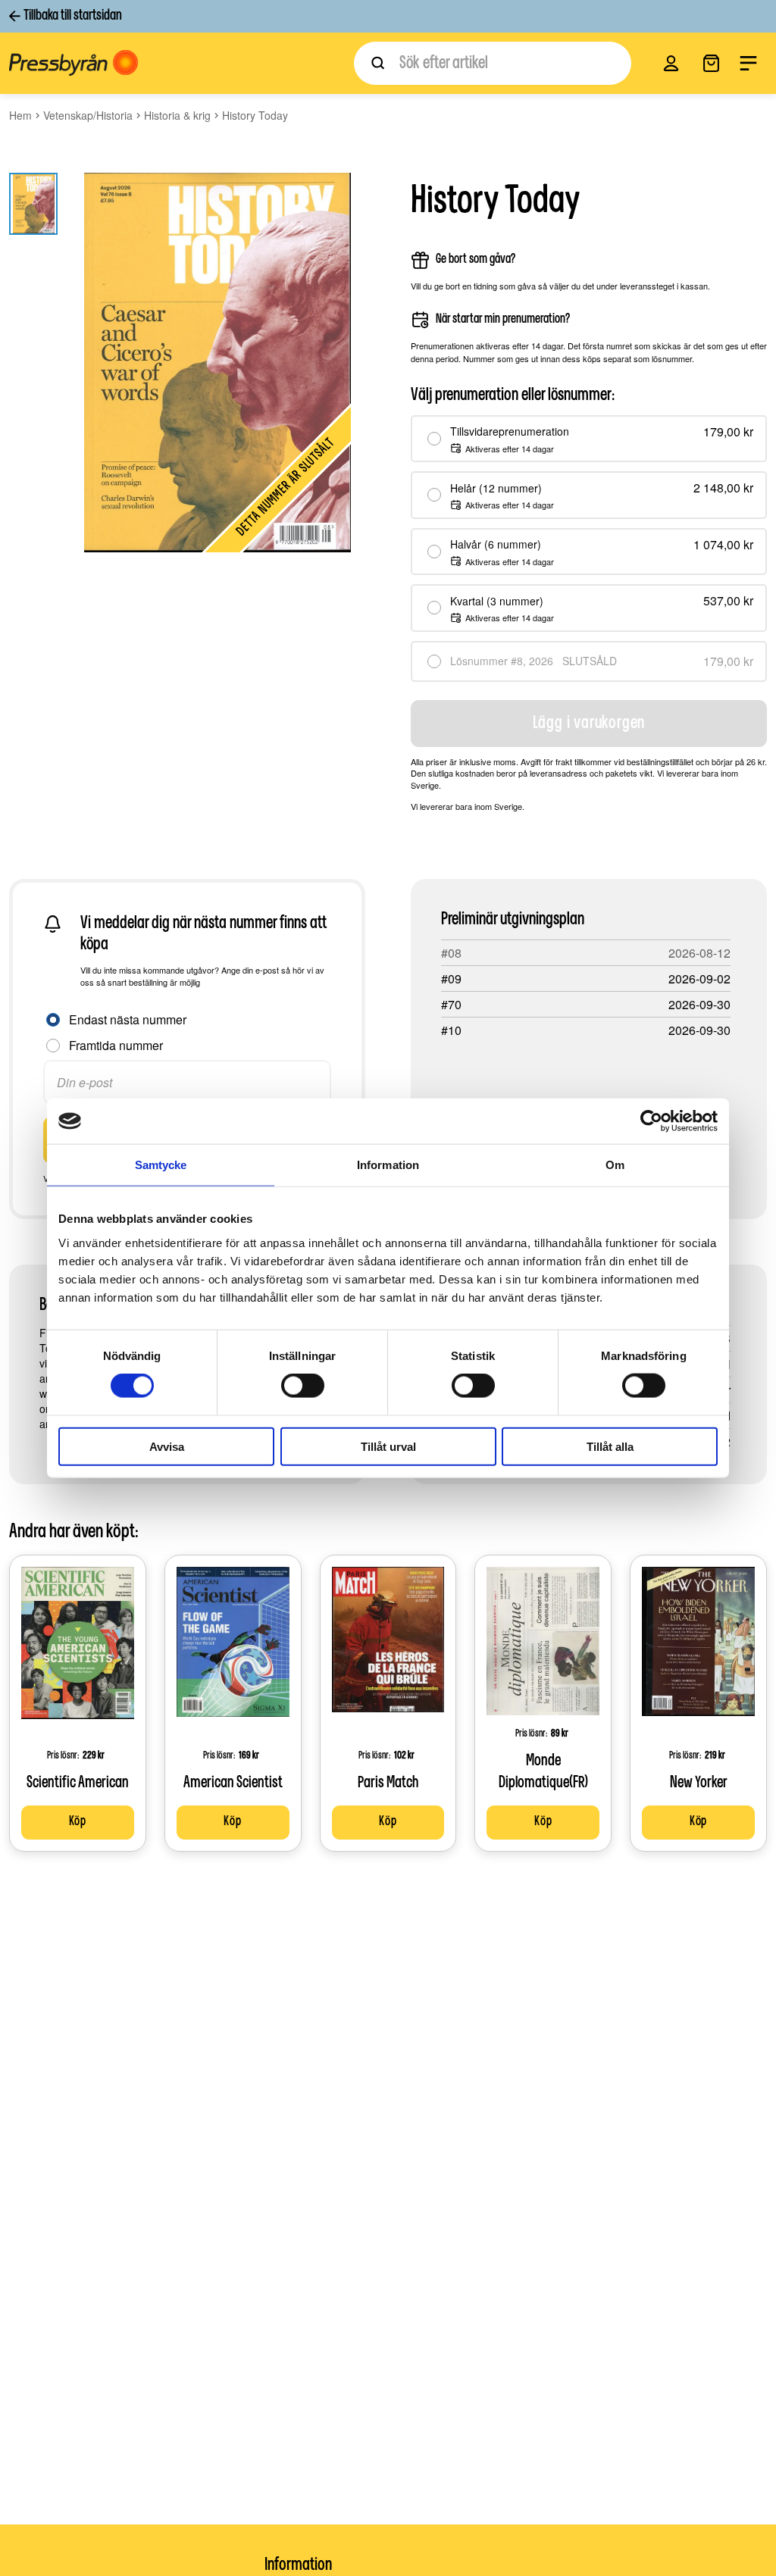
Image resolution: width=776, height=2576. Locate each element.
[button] (671, 63)
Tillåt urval (388, 1446)
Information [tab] (388, 1165)
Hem (20, 115)
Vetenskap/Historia (88, 115)
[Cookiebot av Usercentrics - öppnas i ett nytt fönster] (651, 1121)
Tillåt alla (610, 1446)
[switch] (303, 1386)
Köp (78, 1822)
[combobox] (493, 63)
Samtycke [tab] (161, 1165)
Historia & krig (177, 115)
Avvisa (167, 1446)
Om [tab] (615, 1165)
